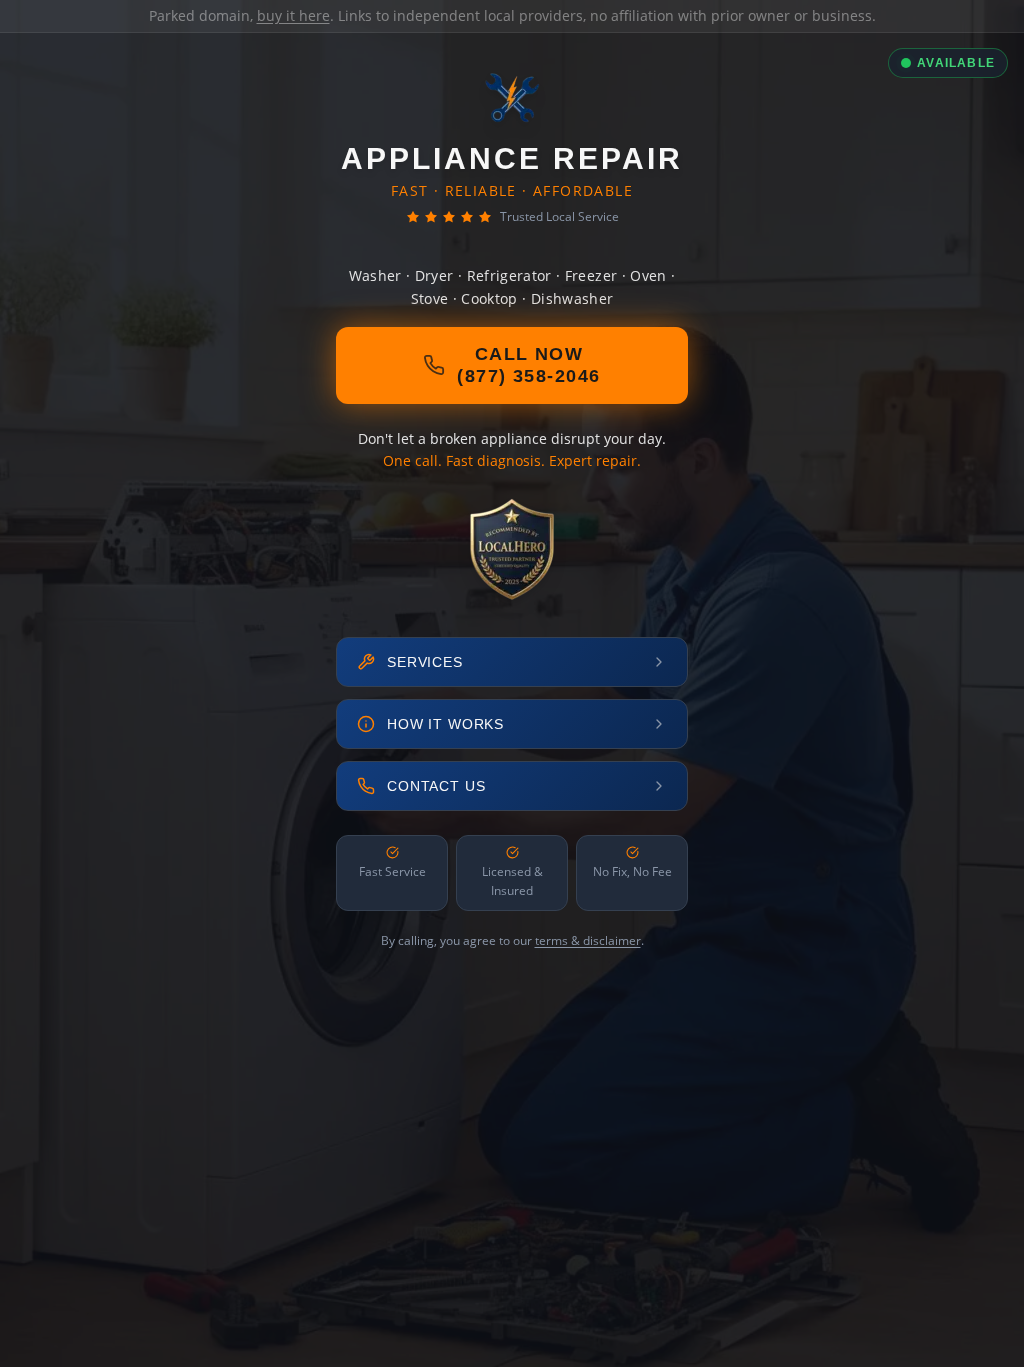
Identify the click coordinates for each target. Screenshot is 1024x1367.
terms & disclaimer (588, 940)
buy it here (293, 15)
